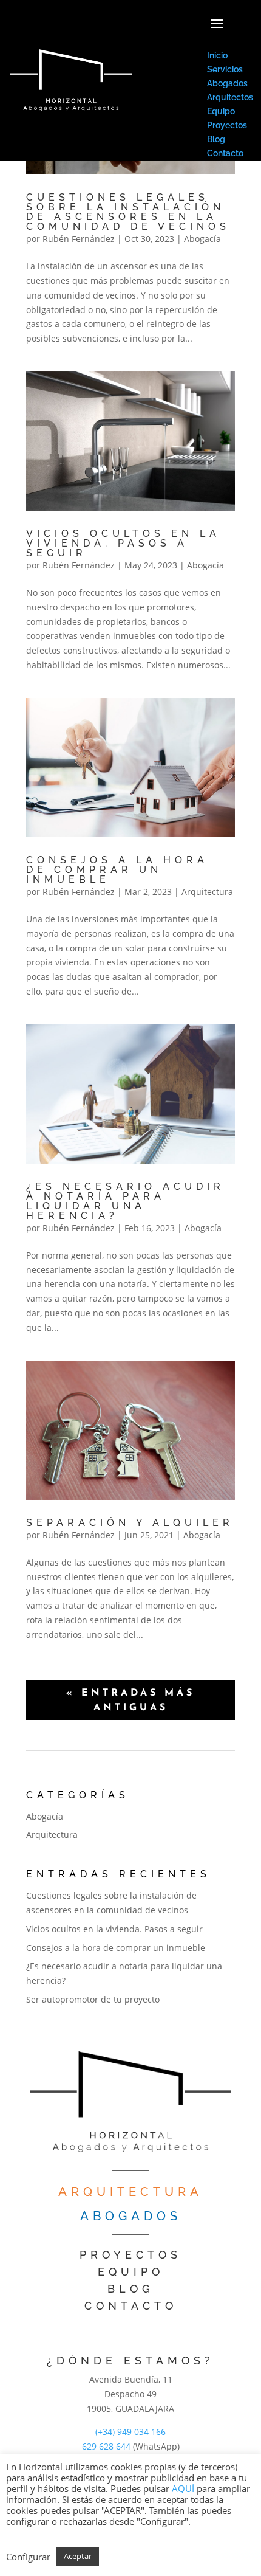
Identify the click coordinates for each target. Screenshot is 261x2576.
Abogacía (202, 239)
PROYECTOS (130, 2255)
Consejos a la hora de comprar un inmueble (117, 870)
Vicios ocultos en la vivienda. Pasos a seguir (123, 543)
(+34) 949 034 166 (130, 2432)
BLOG (131, 2289)
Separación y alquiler (130, 1523)
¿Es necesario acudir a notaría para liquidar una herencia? (125, 1201)
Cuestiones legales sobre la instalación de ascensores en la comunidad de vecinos (128, 212)
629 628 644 (106, 2446)
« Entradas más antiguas (130, 1701)
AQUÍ (183, 2488)
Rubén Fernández (79, 239)
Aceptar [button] (78, 2556)
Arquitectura (207, 892)
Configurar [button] (28, 2557)
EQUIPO (131, 2272)
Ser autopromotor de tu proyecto (93, 1999)
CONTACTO (131, 2306)
